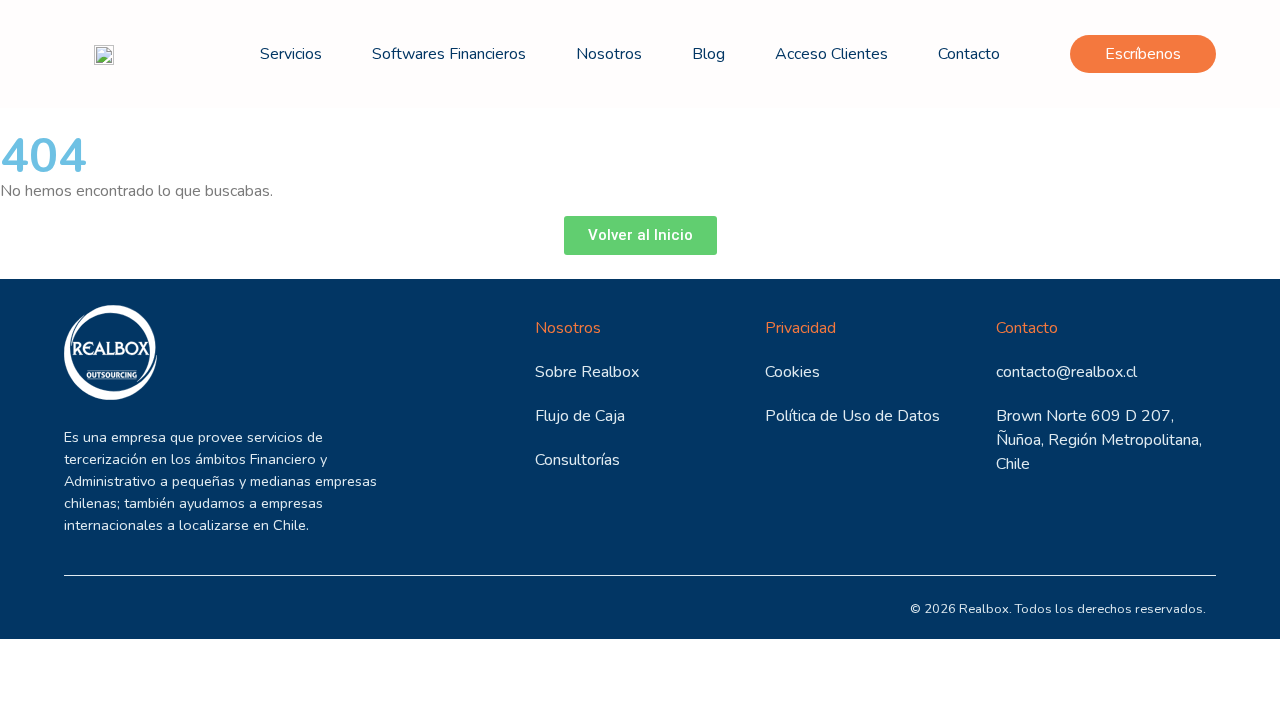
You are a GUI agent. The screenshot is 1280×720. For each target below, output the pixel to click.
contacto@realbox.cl (1066, 372)
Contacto (969, 54)
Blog (708, 54)
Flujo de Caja (580, 416)
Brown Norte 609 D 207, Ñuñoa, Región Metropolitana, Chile (1099, 440)
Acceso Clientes (831, 54)
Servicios (291, 54)
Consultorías (577, 460)
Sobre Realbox (587, 372)
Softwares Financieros (449, 54)
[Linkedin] (86, 607)
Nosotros (609, 54)
